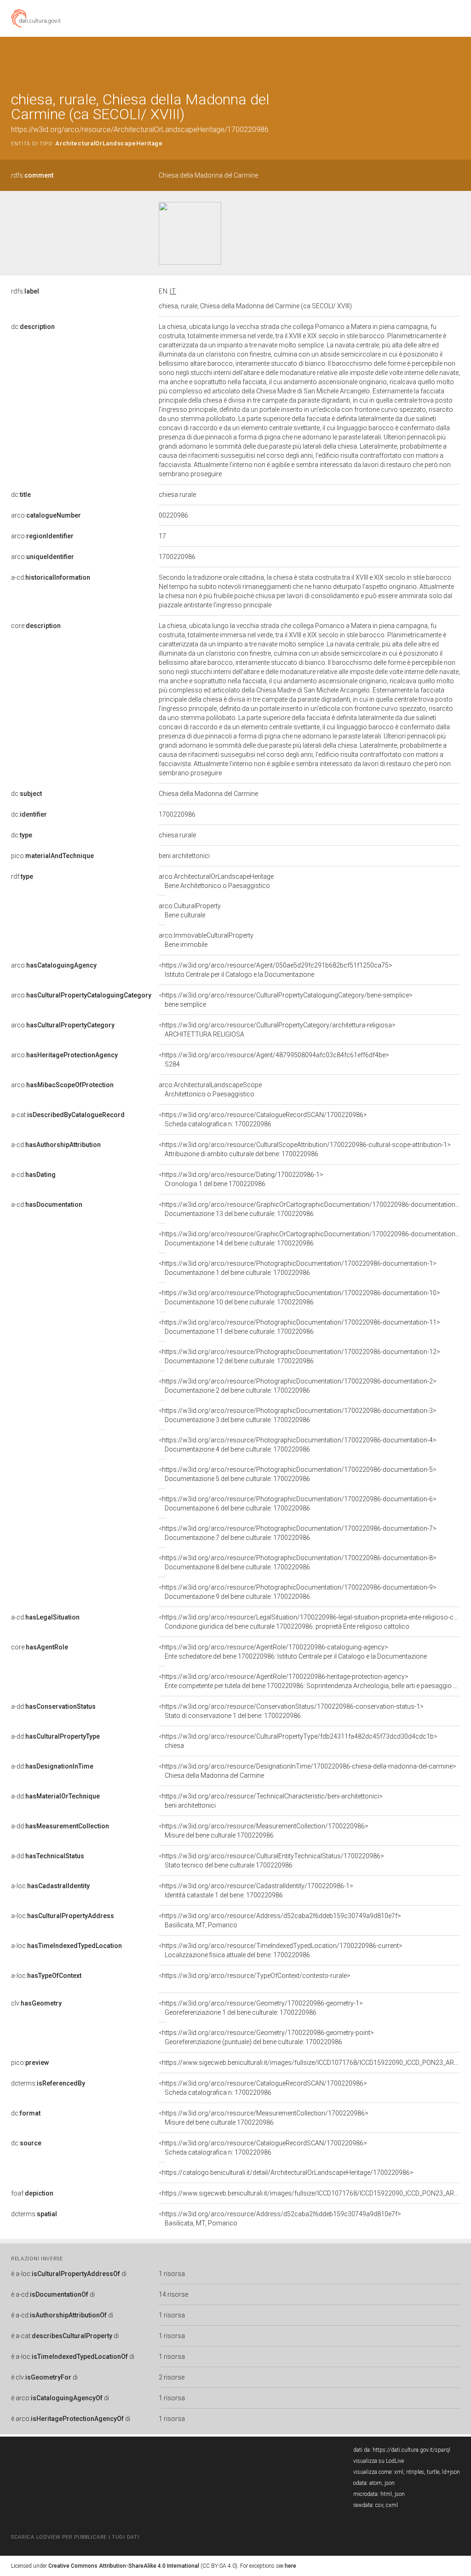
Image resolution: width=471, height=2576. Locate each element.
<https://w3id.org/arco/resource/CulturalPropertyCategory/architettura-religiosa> (277, 1030)
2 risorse (172, 2377)
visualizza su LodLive (379, 2461)
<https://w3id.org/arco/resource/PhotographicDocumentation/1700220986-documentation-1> (298, 1268)
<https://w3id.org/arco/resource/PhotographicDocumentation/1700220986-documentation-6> (298, 1504)
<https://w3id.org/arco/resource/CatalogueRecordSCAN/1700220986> (263, 1119)
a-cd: (51, 577)
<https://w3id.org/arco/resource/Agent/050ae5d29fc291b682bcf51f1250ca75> (276, 970)
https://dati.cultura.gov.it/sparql (411, 2450)
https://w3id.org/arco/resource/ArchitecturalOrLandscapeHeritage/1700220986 (140, 130)
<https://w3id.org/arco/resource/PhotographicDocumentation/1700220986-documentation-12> (299, 1356)
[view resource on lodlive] (456, 60)
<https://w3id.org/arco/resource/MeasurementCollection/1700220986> (264, 1831)
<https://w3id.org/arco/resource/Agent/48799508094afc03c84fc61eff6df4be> (274, 1060)
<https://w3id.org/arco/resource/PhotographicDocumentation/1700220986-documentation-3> (298, 1415)
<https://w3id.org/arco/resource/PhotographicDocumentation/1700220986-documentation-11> (299, 1327)
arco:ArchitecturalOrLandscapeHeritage (216, 881)
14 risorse (173, 2294)
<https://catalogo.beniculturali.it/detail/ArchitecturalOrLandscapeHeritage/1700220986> (286, 2173)
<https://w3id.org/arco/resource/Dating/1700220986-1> (241, 1179)
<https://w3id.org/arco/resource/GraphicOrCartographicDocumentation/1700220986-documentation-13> (313, 1209)
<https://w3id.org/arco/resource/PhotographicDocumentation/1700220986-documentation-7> (298, 1533)
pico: (52, 856)
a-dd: (53, 1706)
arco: (46, 515)
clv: (36, 2003)
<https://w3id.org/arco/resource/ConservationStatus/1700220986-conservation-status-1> (291, 1711)
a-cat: (68, 1115)
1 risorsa (172, 2274)
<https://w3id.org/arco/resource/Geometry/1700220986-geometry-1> (261, 2008)
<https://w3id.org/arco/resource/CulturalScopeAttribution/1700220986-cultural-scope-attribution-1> (305, 1149)
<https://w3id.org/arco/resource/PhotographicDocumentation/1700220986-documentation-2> (298, 1386)
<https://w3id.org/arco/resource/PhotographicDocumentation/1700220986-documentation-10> (299, 1297)
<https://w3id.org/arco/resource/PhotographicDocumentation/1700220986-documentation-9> (298, 1592)
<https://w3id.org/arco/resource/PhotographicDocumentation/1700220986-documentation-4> (298, 1445)
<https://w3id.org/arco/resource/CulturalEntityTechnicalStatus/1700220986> (271, 1861)
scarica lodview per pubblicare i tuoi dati (75, 2537)
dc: (33, 327)
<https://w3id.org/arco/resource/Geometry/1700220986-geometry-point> (266, 2037)
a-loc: (50, 1886)
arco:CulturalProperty (190, 911)
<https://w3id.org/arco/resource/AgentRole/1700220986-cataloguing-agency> (293, 1652)
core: (36, 626)
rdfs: (32, 175)
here (290, 2566)
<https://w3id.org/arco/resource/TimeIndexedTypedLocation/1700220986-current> (281, 1950)
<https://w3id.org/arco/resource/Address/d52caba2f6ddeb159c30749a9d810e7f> (280, 1920)
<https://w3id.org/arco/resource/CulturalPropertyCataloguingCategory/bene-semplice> (286, 1000)
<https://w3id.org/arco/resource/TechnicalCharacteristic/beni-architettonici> (271, 1801)
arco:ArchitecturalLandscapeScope (210, 1089)
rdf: (22, 876)
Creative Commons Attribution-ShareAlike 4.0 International (124, 2566)
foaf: (32, 2193)
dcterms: (48, 2083)
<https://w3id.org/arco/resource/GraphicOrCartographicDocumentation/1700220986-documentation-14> (313, 1239)
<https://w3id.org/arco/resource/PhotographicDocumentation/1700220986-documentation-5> (298, 1474)
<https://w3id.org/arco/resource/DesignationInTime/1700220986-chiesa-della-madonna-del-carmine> (307, 1771)
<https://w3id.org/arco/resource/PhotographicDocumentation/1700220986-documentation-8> (298, 1562)
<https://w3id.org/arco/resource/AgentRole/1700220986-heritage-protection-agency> (309, 1681)
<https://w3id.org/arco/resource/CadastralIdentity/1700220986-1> (256, 1890)
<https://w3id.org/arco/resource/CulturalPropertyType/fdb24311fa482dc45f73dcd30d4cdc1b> (298, 1741)
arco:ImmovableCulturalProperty (206, 940)
